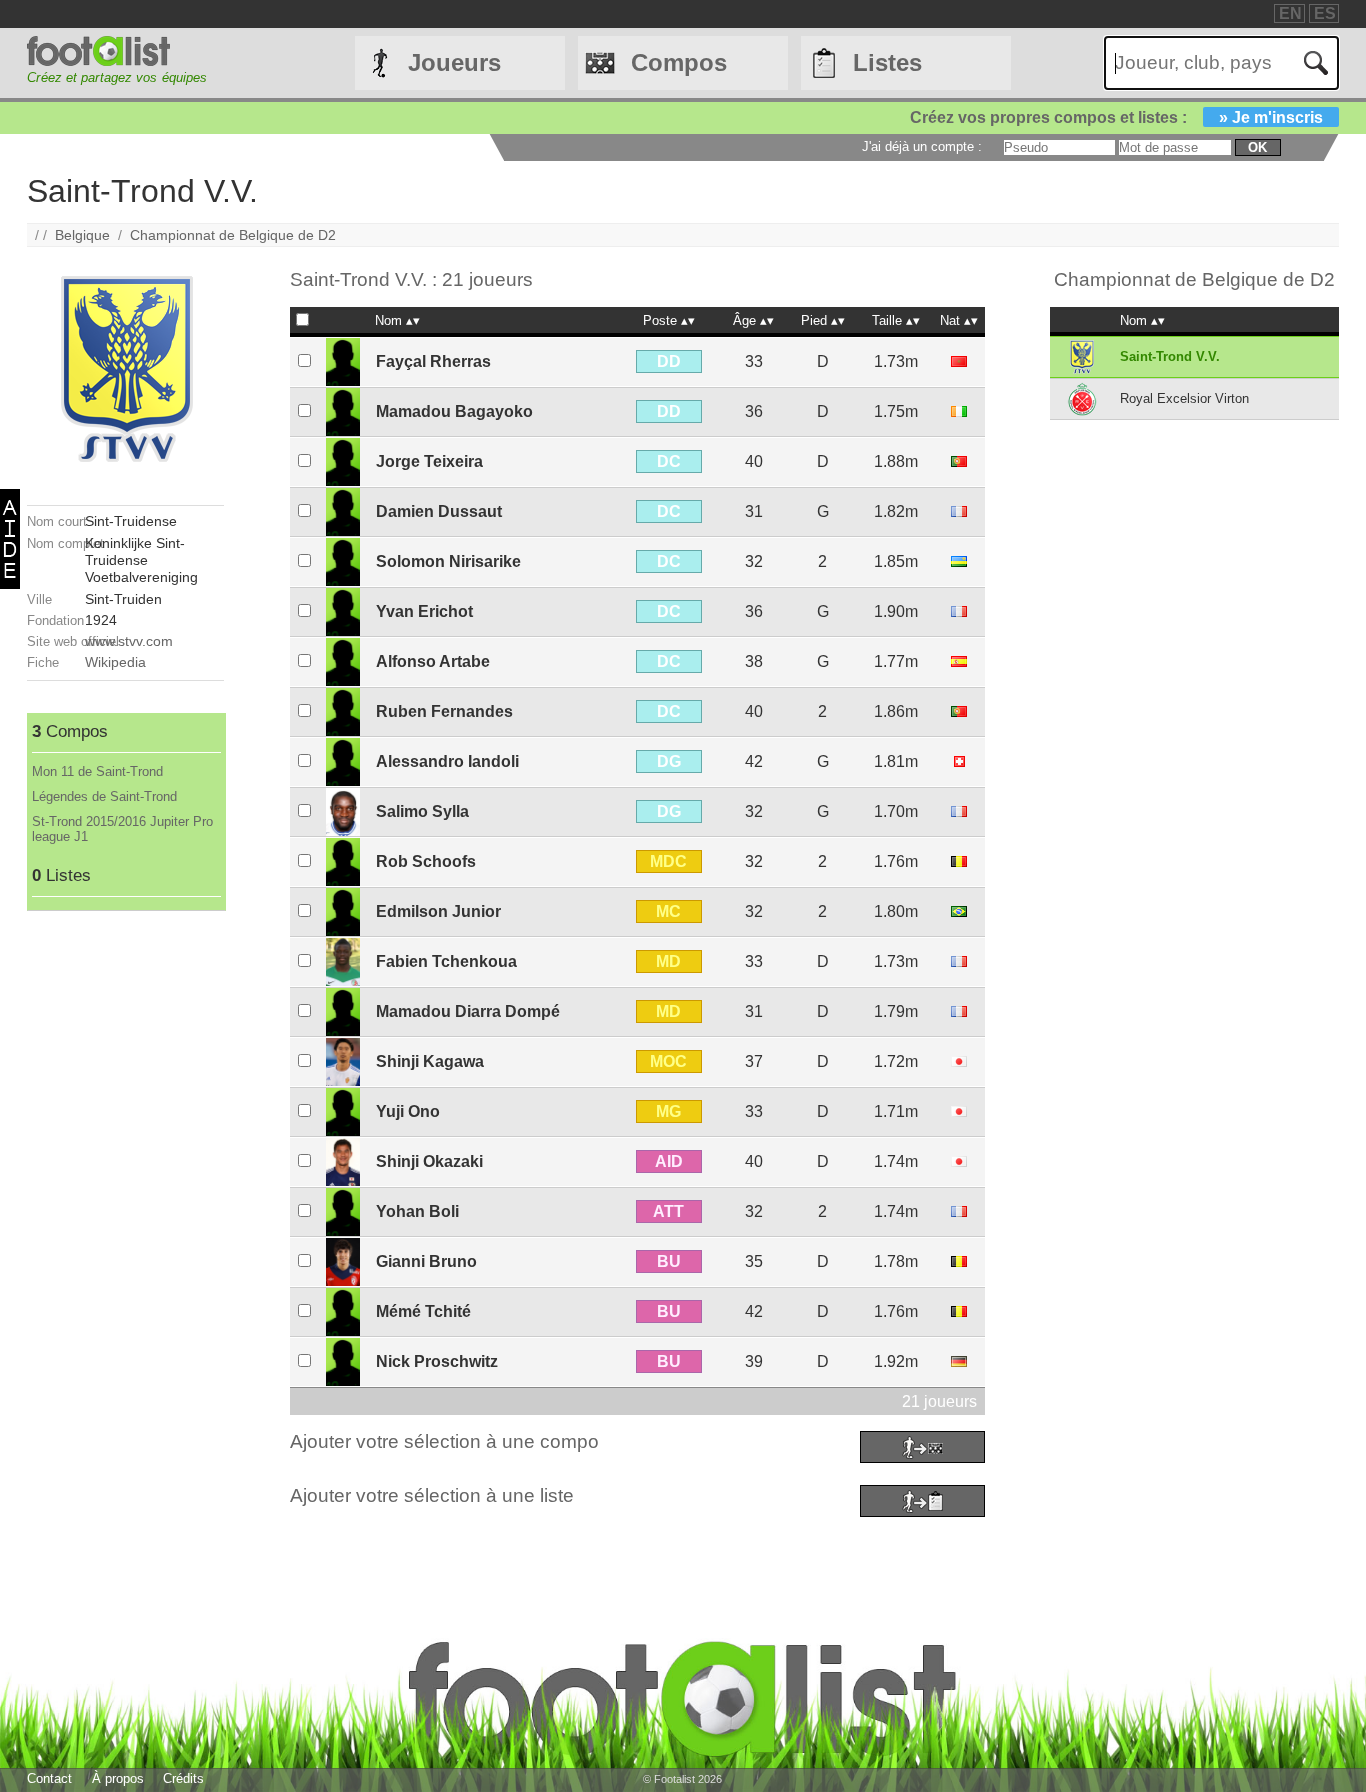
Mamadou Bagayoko (454, 411)
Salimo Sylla (422, 811)
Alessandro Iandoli (447, 761)
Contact (49, 1778)
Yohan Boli (417, 1211)
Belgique (82, 235)
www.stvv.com (129, 641)
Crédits (183, 1778)
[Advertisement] (125, 1211)
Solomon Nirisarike (448, 561)
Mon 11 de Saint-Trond (97, 771)
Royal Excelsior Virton (1184, 398)
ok (1257, 147)
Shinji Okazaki (429, 1161)
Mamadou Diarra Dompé (468, 1011)
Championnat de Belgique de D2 (233, 235)
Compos (679, 62)
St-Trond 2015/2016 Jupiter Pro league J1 (122, 829)
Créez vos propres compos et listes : (1116, 117)
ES (1325, 13)
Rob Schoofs (426, 861)
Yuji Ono (408, 1111)
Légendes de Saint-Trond (104, 796)
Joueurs (454, 62)
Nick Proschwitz (437, 1361)
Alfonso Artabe (433, 661)
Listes (887, 62)
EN (1290, 13)
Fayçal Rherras (433, 361)
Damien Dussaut (439, 511)
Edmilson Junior (438, 911)
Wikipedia (115, 662)
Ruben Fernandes (444, 711)
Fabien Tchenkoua (446, 961)
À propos (118, 1778)
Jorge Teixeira (429, 461)
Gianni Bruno (426, 1261)
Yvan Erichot (424, 611)
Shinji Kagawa (430, 1061)
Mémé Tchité (423, 1311)
